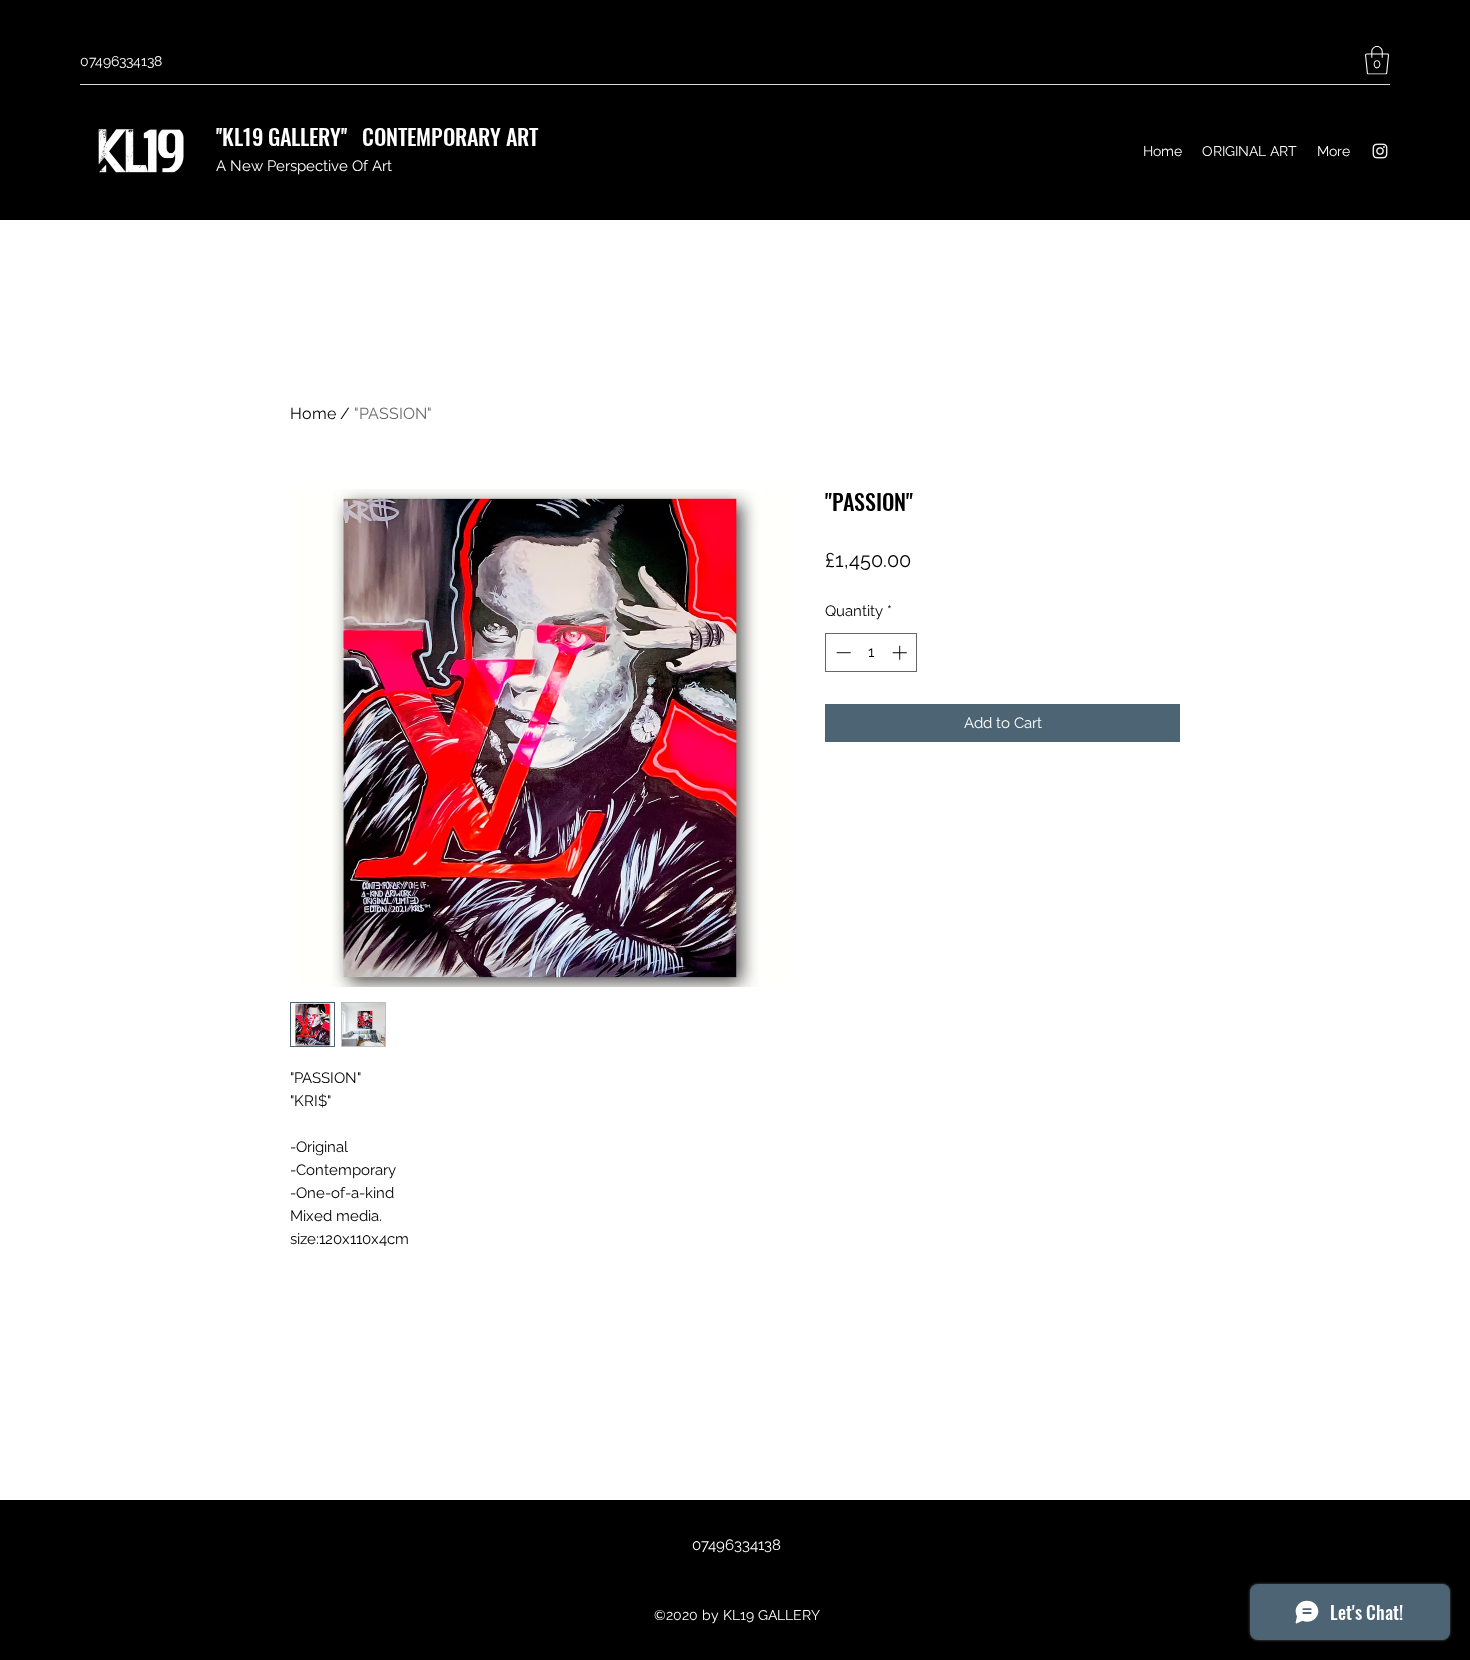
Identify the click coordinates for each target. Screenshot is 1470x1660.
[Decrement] (841, 652)
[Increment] (901, 652)
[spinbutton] (871, 652)
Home (313, 413)
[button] (1377, 60)
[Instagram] (1380, 151)
